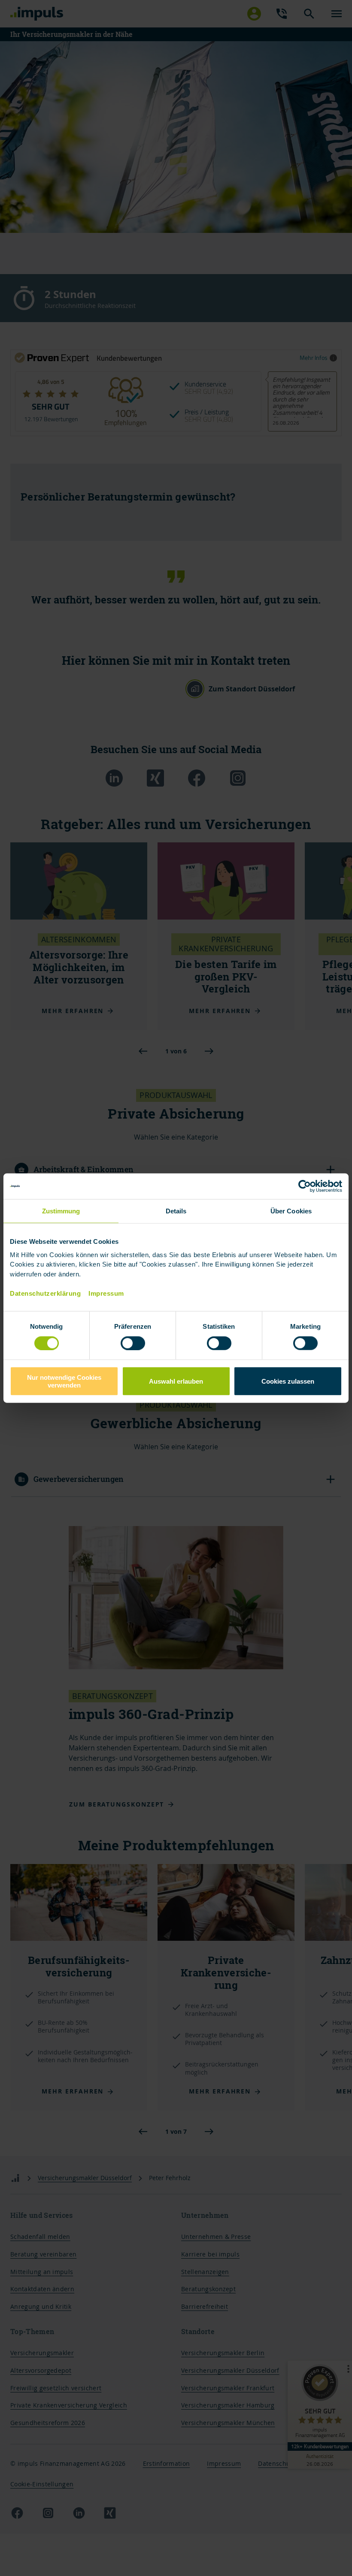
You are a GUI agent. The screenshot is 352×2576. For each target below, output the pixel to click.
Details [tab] (176, 1211)
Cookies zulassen (288, 1381)
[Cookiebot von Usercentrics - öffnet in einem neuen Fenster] (305, 1186)
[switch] (124, 1343)
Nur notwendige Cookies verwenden (64, 1381)
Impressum (106, 1293)
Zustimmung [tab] (61, 1211)
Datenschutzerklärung (45, 1293)
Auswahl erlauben (176, 1381)
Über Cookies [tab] (291, 1211)
